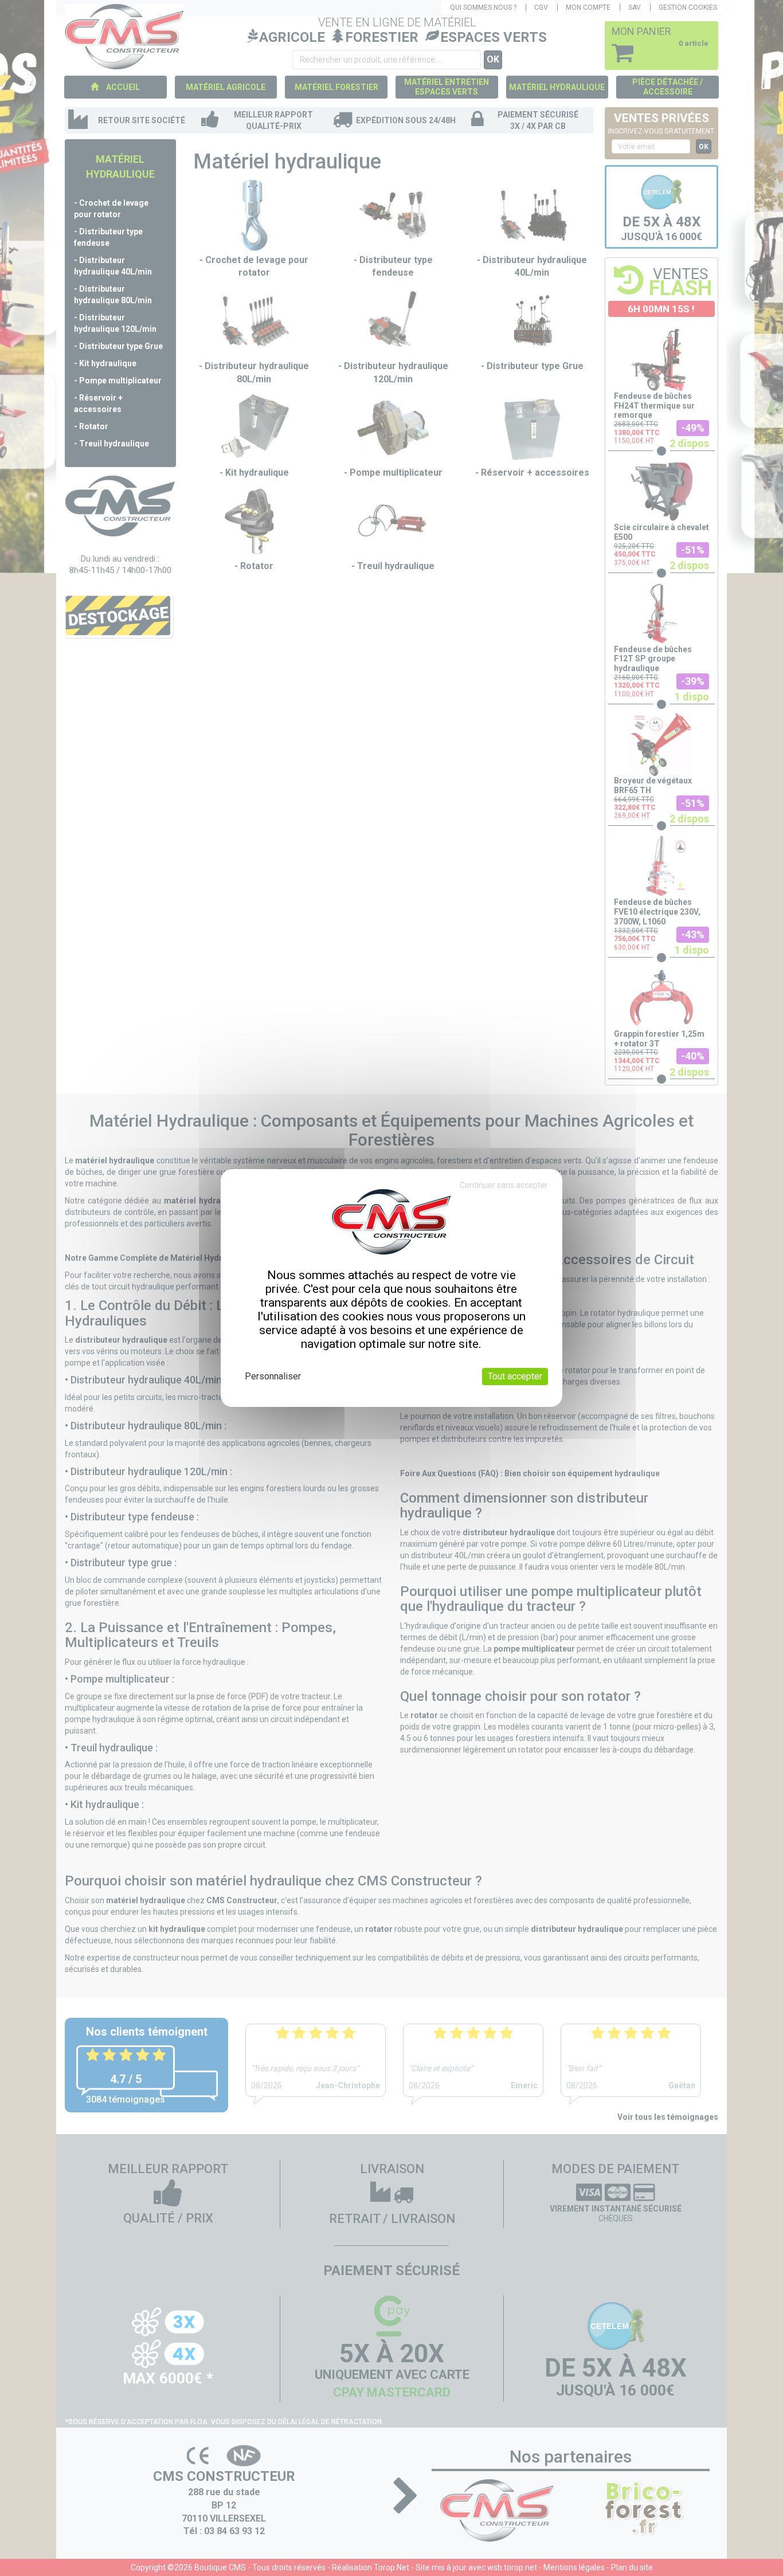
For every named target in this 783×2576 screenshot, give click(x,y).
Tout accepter (515, 1376)
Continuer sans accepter (504, 1185)
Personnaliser (273, 1376)
